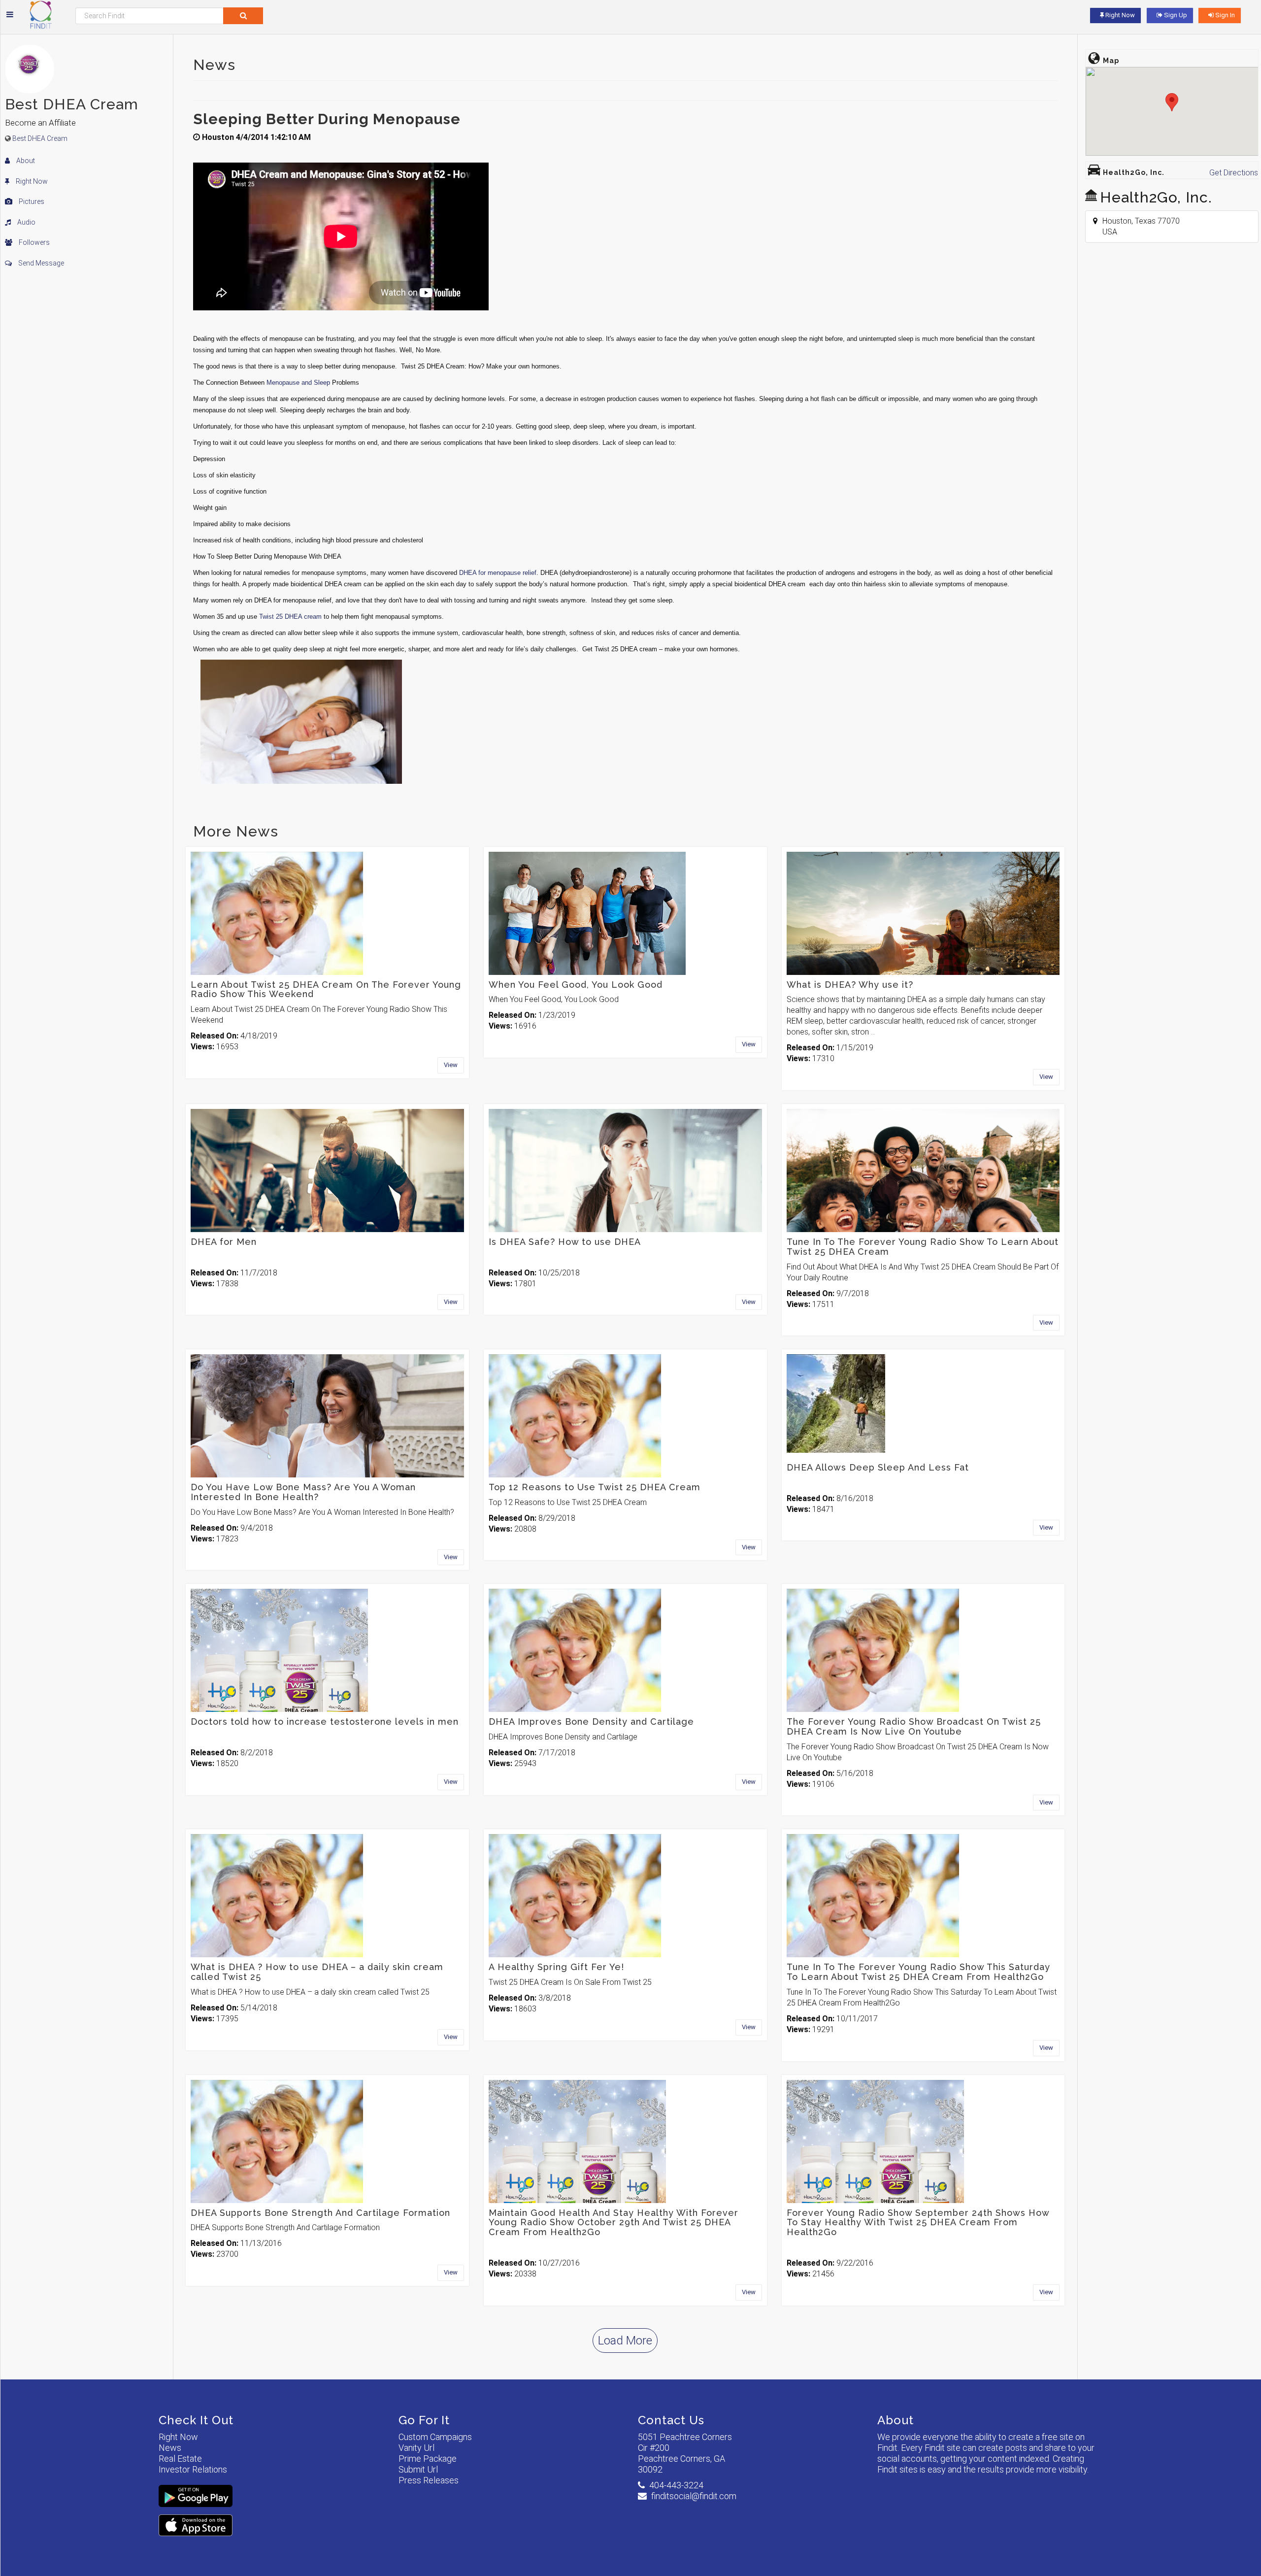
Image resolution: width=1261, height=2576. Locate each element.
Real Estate (180, 2459)
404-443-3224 (676, 2485)
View (451, 1065)
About (25, 161)
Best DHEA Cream (40, 138)
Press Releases (429, 2480)
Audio (26, 222)
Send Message (40, 263)
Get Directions (1234, 173)
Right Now (31, 181)
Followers (33, 242)
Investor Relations (193, 2469)
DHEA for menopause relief (498, 573)
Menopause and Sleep (298, 383)
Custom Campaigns (435, 2437)
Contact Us (671, 2420)
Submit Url (418, 2469)
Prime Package (428, 2459)
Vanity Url (416, 2448)
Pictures (31, 201)
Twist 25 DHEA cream (290, 617)
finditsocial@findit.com (694, 2496)
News (170, 2448)
